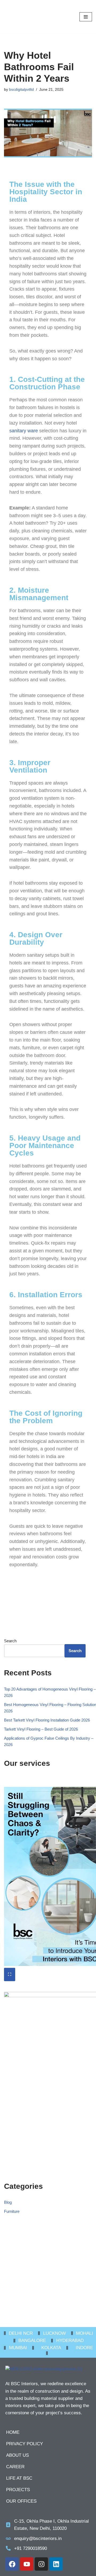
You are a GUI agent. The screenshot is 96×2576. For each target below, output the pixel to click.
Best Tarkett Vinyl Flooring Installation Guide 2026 (47, 1720)
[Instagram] (41, 2564)
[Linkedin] (56, 2564)
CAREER (15, 2467)
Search (10, 1641)
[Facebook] (12, 2564)
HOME (13, 2432)
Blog (8, 2202)
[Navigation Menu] (86, 17)
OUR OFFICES (21, 2501)
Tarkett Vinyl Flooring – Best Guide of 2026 (41, 1729)
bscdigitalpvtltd (21, 90)
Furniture (12, 2211)
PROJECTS (18, 2490)
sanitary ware (24, 431)
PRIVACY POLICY (25, 2444)
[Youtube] (27, 2564)
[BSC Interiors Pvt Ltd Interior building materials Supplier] (20, 17)
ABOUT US (17, 2455)
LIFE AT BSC (19, 2478)
